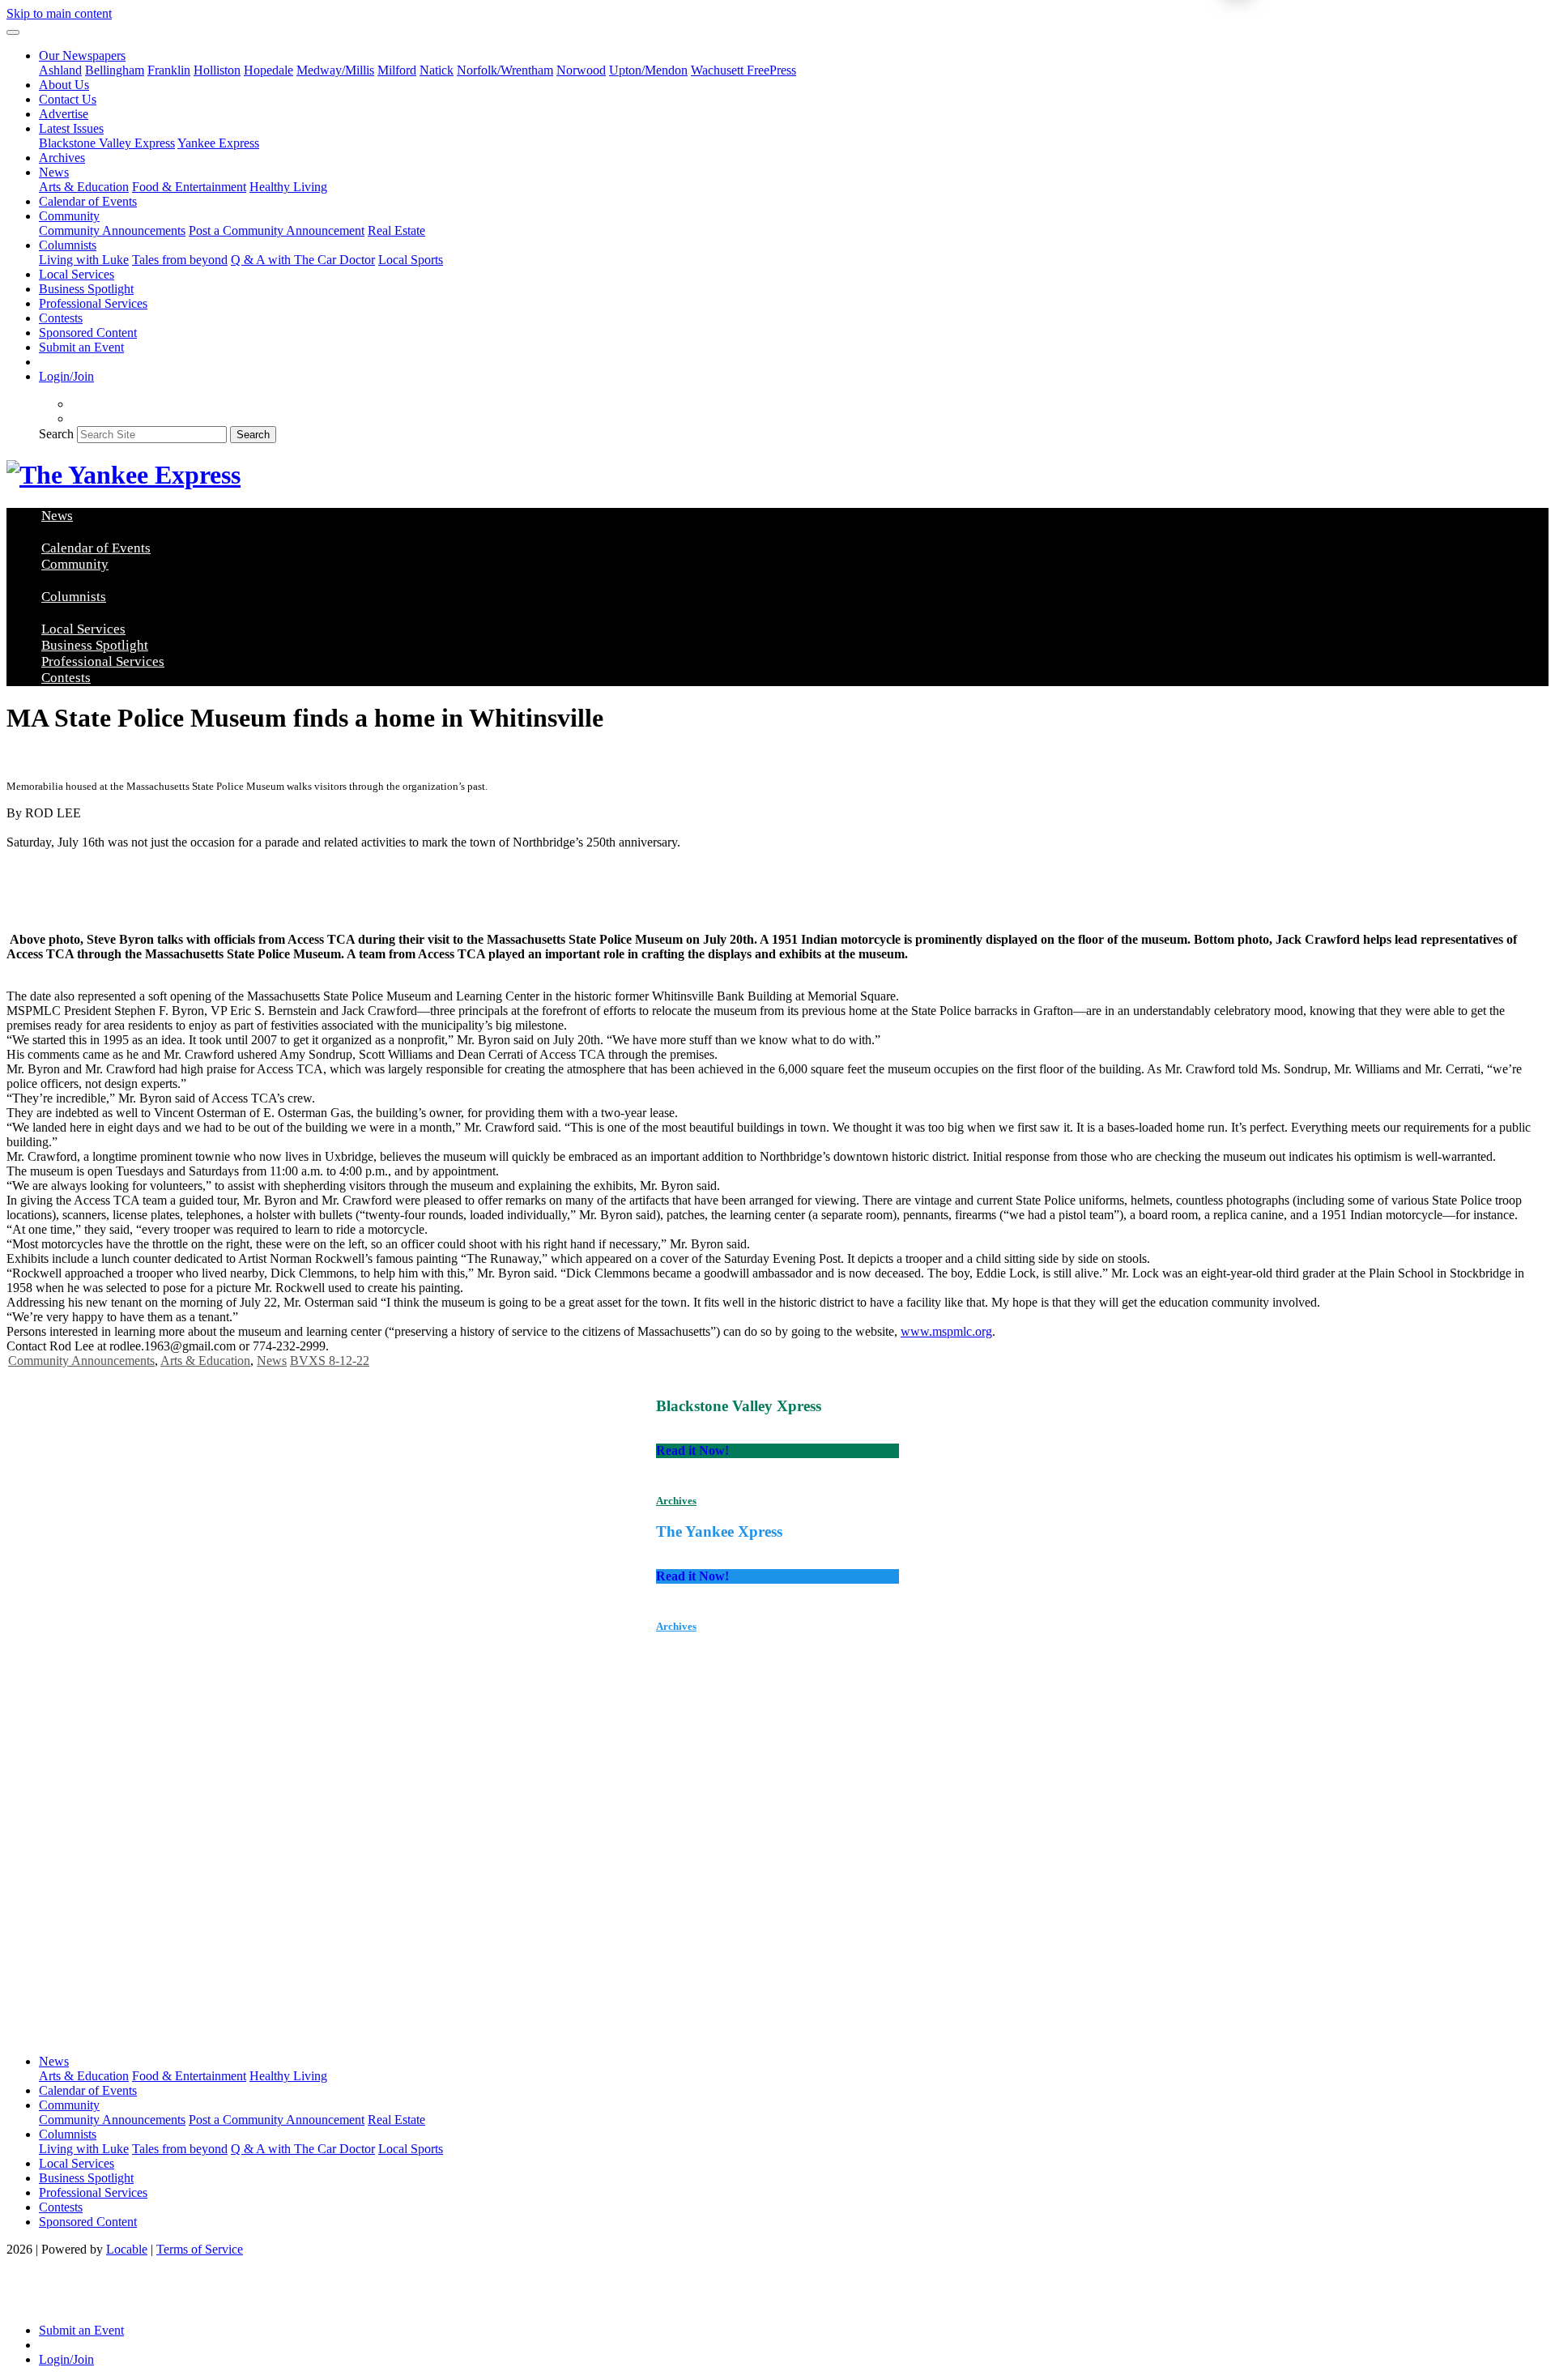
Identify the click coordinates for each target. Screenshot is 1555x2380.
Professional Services (93, 303)
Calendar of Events (88, 201)
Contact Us (68, 99)
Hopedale (268, 70)
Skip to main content (59, 13)
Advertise (64, 114)
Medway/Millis (335, 70)
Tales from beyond (180, 260)
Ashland (60, 70)
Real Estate (396, 230)
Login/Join (66, 376)
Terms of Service (200, 2249)
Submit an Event (81, 347)
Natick (437, 70)
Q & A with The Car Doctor (303, 260)
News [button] (54, 172)
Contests (61, 318)
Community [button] (69, 216)
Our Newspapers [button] (82, 55)
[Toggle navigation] (13, 32)
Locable (127, 2249)
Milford (397, 70)
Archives (62, 158)
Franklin (169, 70)
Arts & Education (84, 187)
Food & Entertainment (189, 187)
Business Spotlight (86, 289)
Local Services (77, 274)
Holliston (217, 70)
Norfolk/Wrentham (505, 70)
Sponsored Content (88, 333)
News (272, 1361)
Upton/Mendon (648, 70)
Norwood (581, 70)
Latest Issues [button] (71, 128)
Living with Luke (84, 260)
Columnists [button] (68, 245)
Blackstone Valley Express (107, 143)
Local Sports (411, 260)
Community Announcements (112, 230)
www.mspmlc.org (946, 1331)
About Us (64, 85)
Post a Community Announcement (277, 230)
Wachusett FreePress (743, 70)
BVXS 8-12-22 (330, 1361)
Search (56, 434)
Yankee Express (218, 143)
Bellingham (115, 70)
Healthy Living (288, 187)
